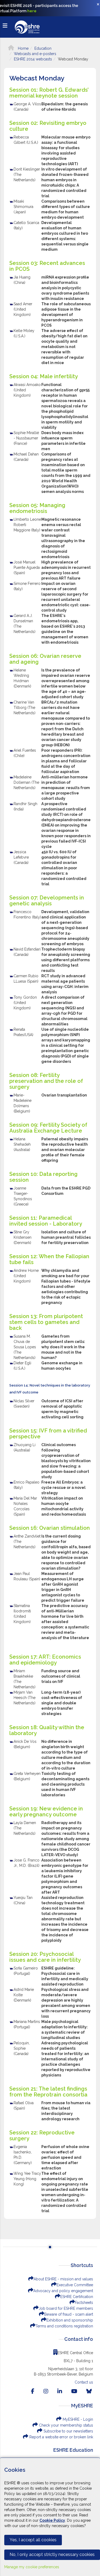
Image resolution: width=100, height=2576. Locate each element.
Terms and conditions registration (64, 2326)
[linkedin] (60, 2391)
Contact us (84, 2382)
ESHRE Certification (77, 2297)
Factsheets (84, 2303)
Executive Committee (75, 2285)
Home (23, 48)
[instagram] (46, 2391)
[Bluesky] (89, 2391)
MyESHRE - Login (77, 2419)
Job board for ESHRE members (66, 2308)
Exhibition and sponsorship (70, 2320)
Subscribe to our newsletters (68, 2431)
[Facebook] (33, 2391)
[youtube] (74, 2391)
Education (43, 48)
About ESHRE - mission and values (63, 2279)
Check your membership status (65, 2425)
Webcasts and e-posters (35, 54)
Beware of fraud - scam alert (69, 2314)
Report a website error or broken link (61, 2437)
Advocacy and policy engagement (63, 2291)
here (32, 11)
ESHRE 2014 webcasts (33, 59)
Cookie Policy (52, 2520)
